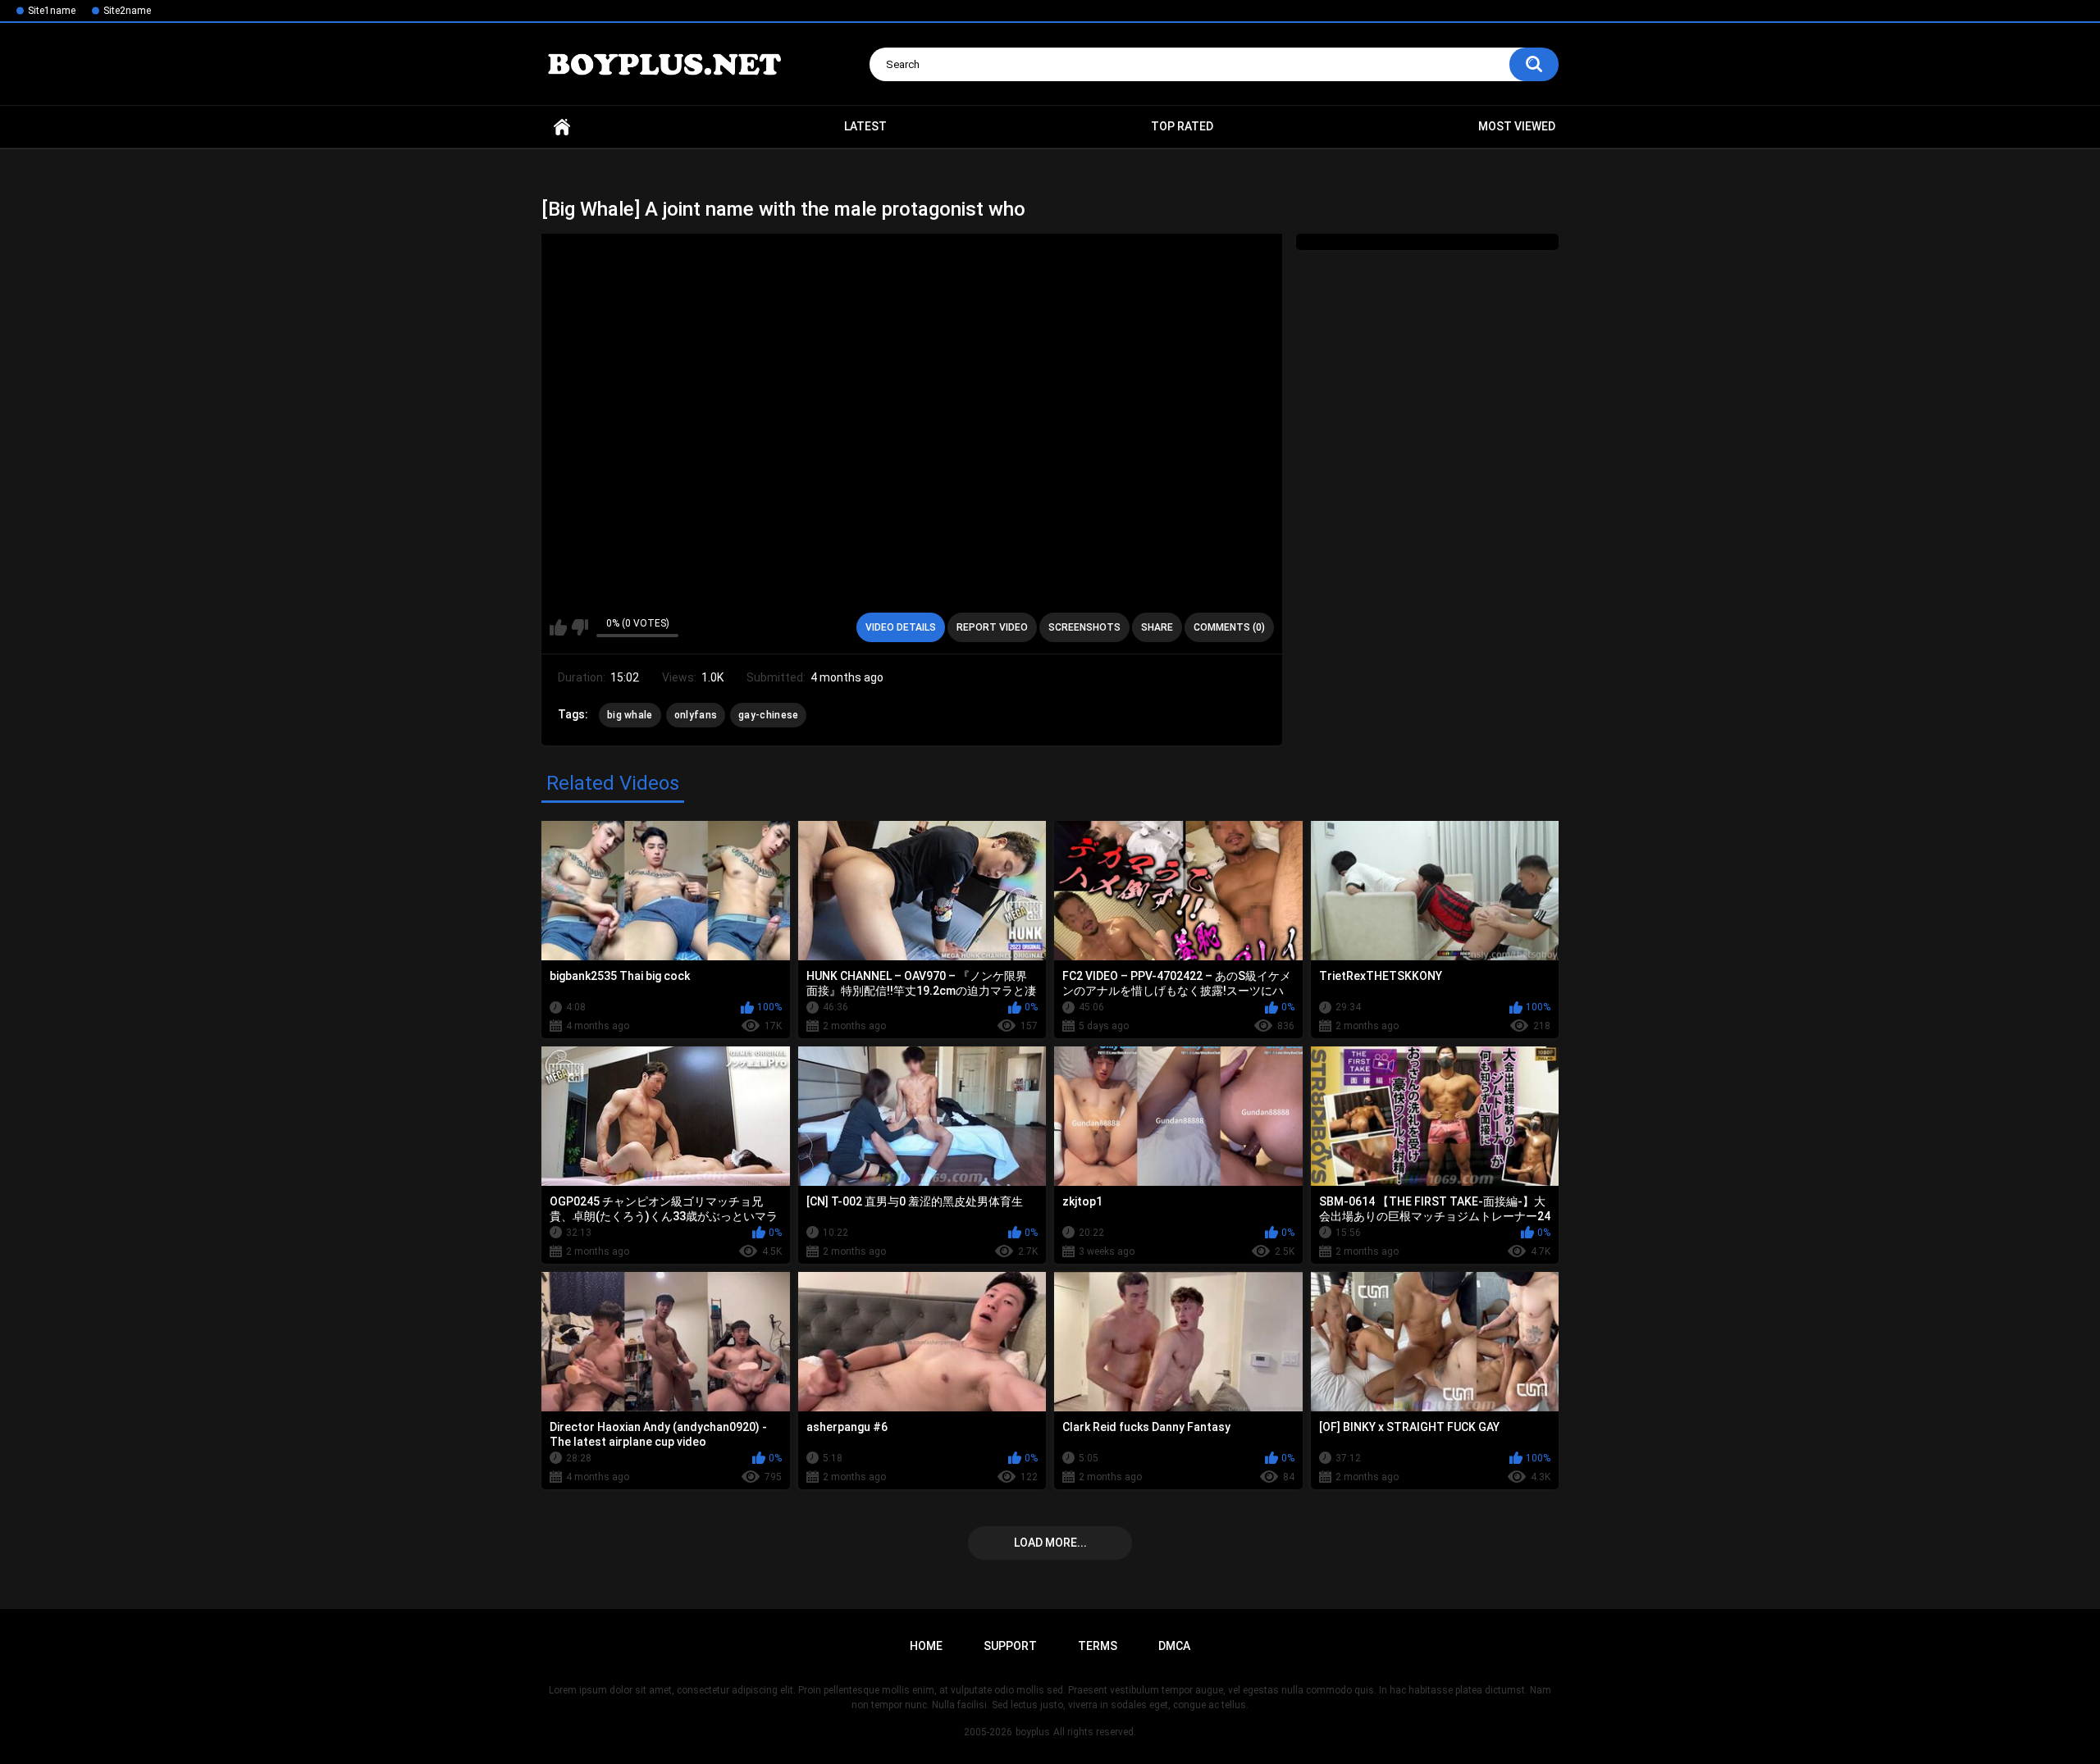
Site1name (52, 11)
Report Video (992, 627)
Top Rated (1182, 126)
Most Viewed (1517, 126)
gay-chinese (768, 715)
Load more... (1050, 1543)
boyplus (1033, 1732)
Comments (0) (1229, 627)
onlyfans (696, 715)
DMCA (1174, 1646)
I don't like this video (580, 627)
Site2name (127, 11)
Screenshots (1084, 627)
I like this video (558, 627)
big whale (630, 715)
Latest (865, 126)
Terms (1098, 1646)
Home (562, 127)
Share (1157, 627)
